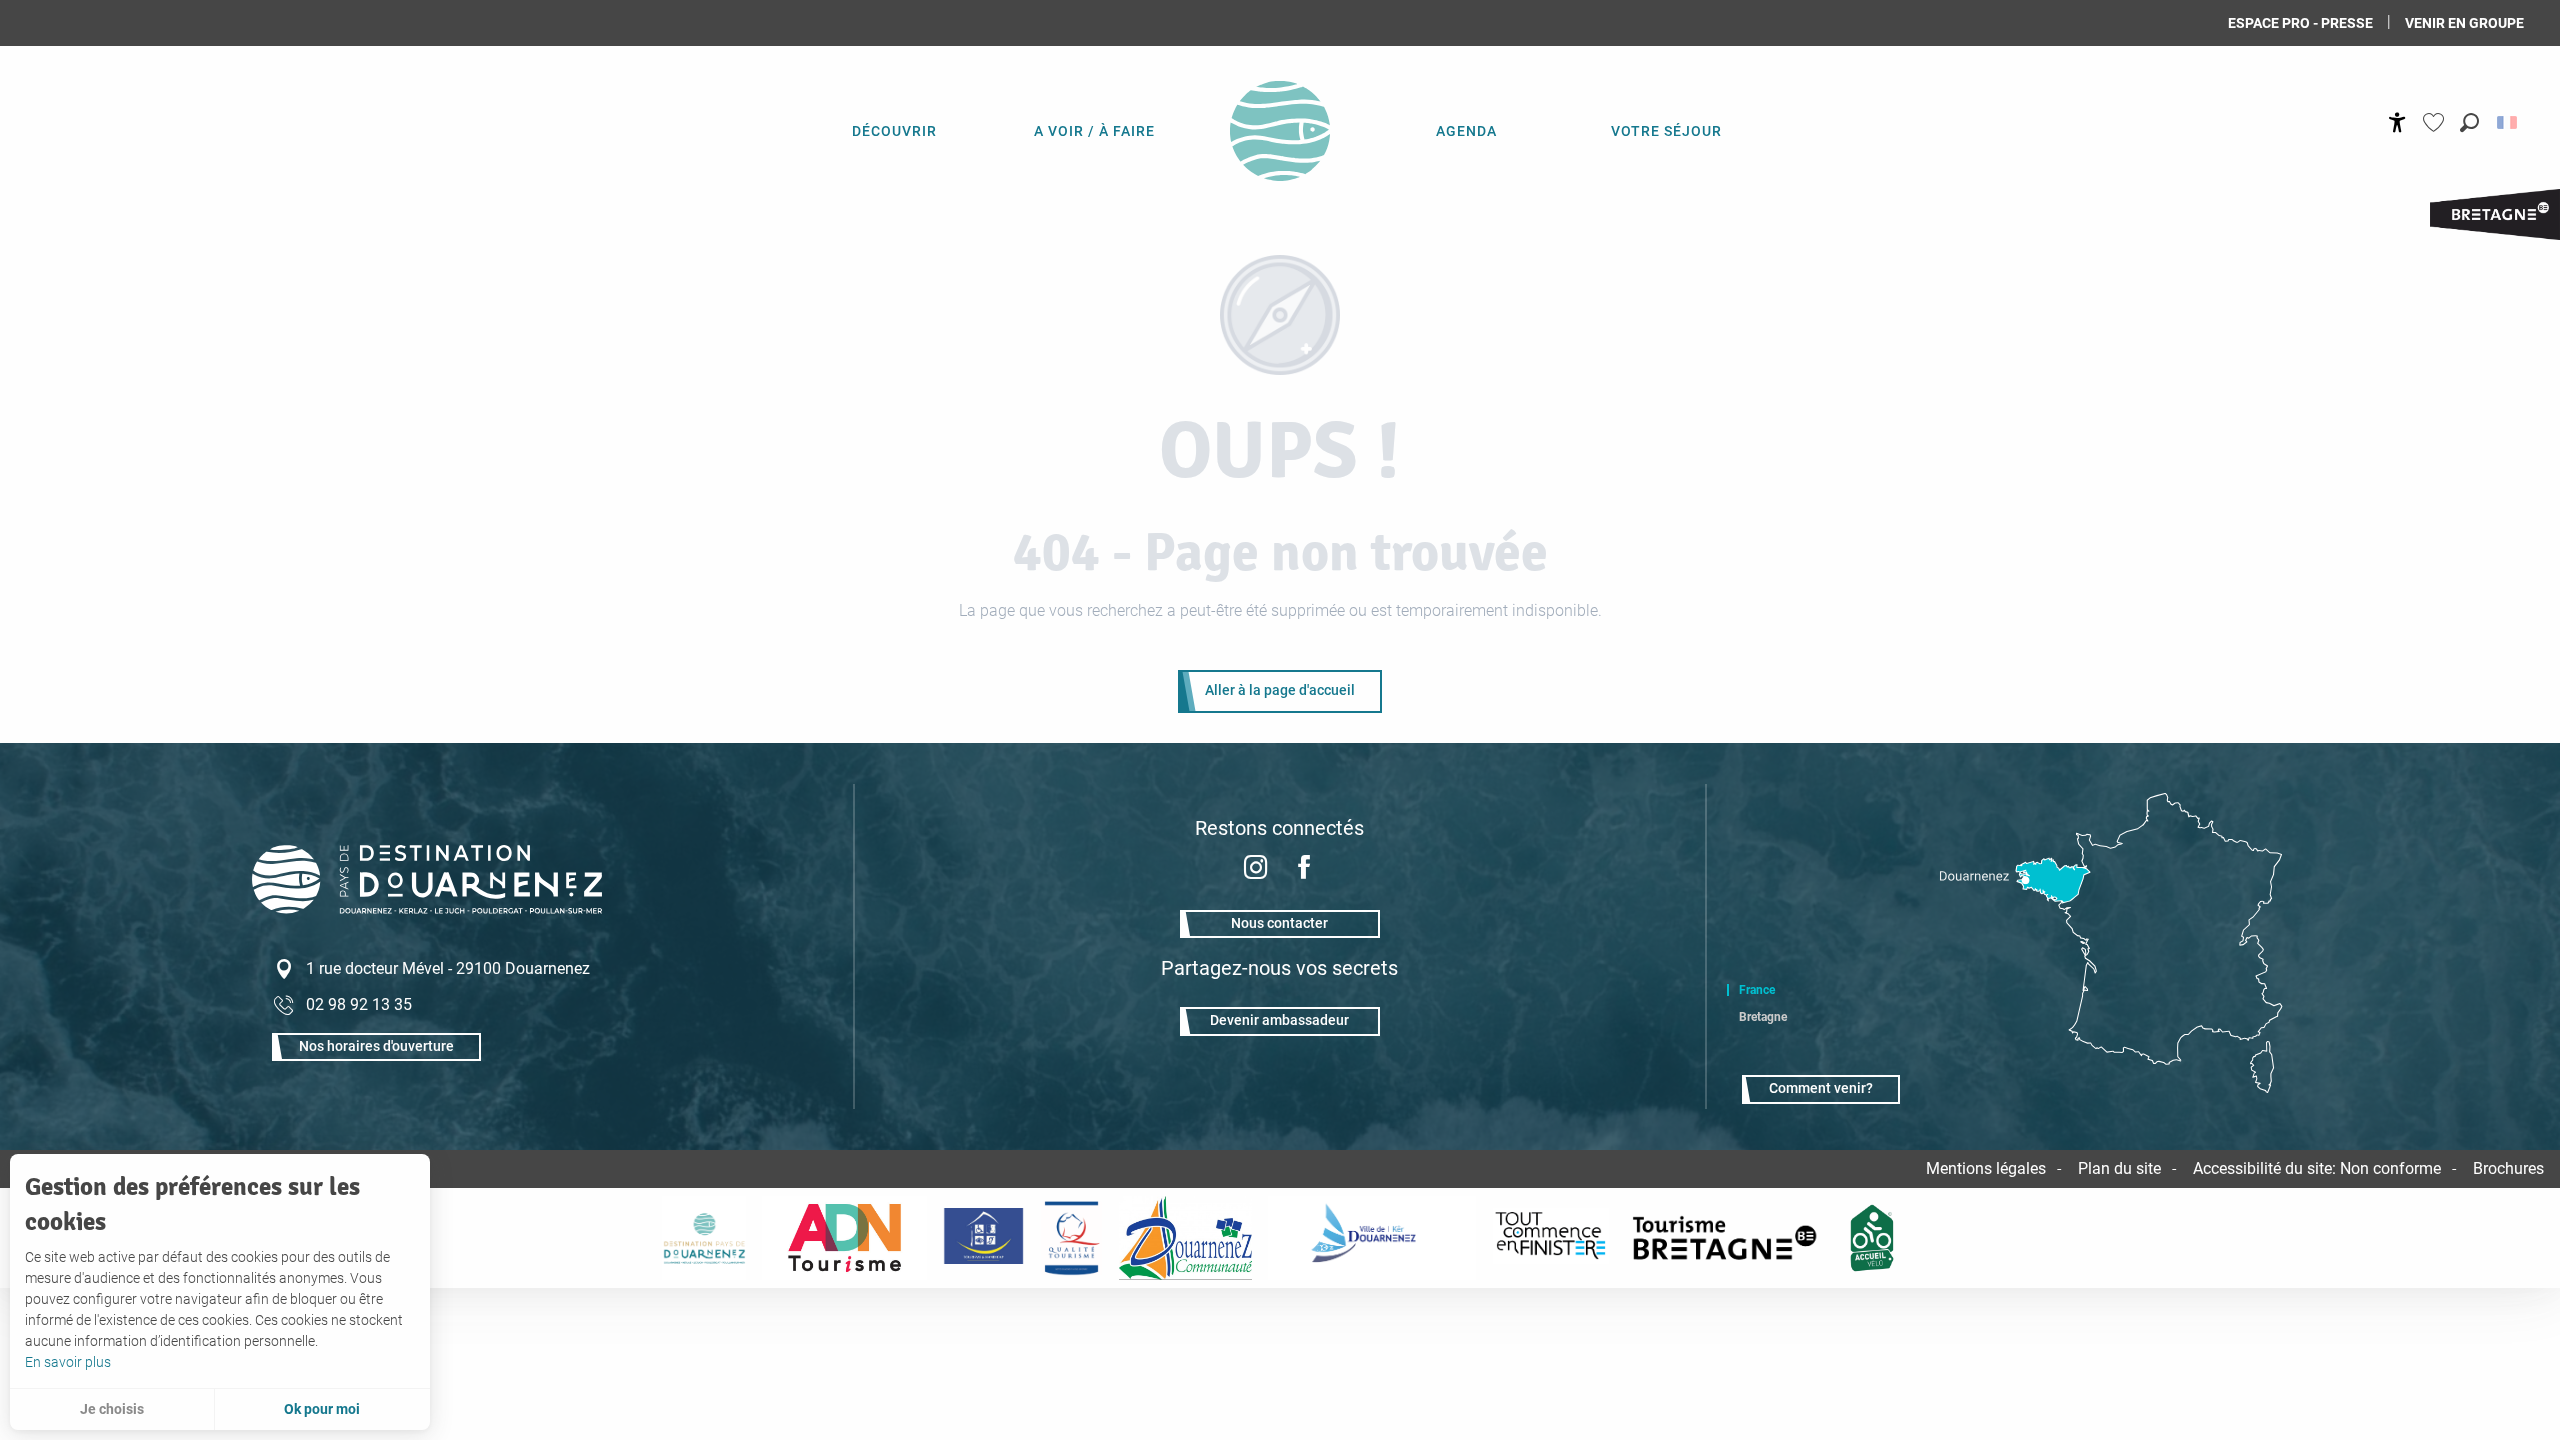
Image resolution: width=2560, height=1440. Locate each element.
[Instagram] (1256, 869)
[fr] (2508, 122)
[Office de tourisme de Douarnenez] (427, 908)
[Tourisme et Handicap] (983, 1238)
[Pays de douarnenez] (704, 1238)
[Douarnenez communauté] (1186, 1238)
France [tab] (1757, 990)
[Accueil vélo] (1872, 1238)
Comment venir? (1821, 1088)
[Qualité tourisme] (1071, 1238)
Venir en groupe (2464, 23)
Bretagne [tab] (1763, 1017)
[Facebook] (1304, 869)
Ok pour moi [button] (322, 1409)
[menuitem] (894, 130)
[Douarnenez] (1372, 1238)
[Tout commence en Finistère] (1551, 1238)
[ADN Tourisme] (844, 1238)
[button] (2469, 122)
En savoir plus (68, 1362)
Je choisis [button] (112, 1409)
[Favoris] (2436, 122)
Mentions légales (1986, 1168)
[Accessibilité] (2397, 122)
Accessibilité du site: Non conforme (2317, 1168)
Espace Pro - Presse (2300, 23)
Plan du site (2119, 1168)
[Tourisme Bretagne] (1728, 1238)
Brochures (2508, 1168)
